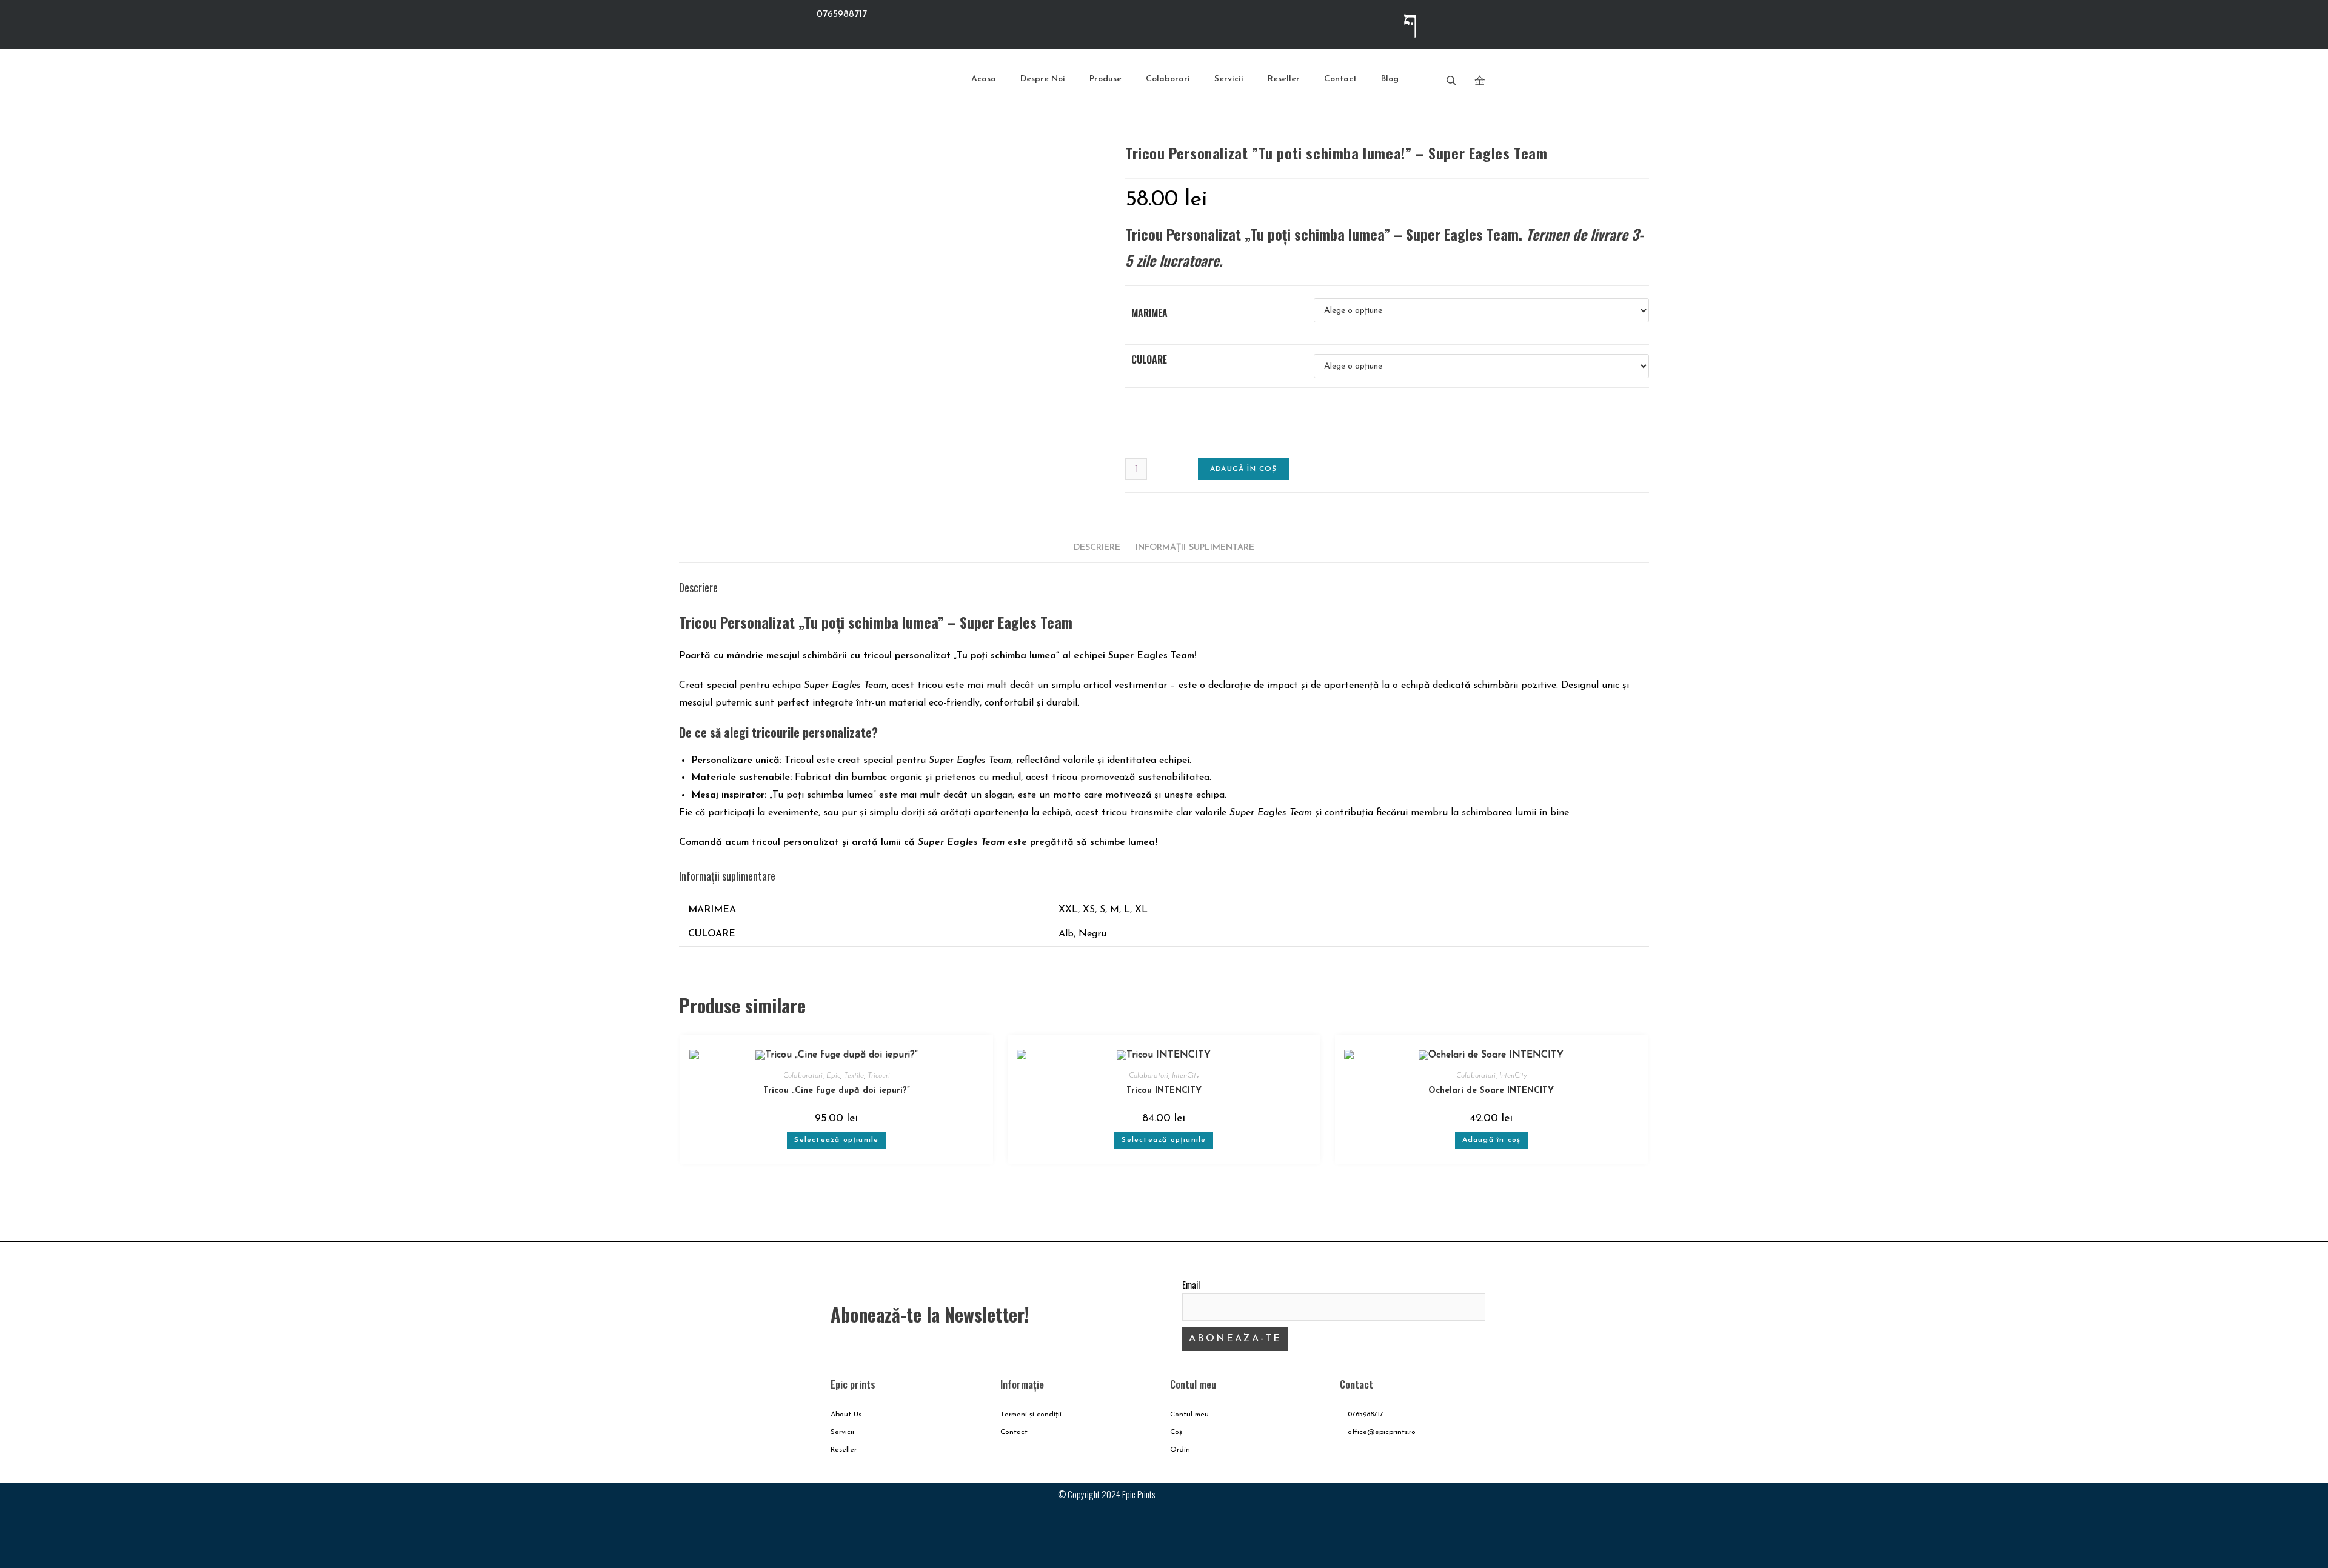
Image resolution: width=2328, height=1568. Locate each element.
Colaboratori (803, 1076)
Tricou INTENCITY (1164, 1091)
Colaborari (1168, 79)
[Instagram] (1459, 21)
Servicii (1229, 79)
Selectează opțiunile (836, 1140)
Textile (854, 1076)
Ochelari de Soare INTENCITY (1491, 1091)
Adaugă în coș (1244, 469)
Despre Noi (1043, 79)
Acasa (984, 79)
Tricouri (879, 1076)
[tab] (1097, 548)
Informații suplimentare (1195, 548)
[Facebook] (1434, 1504)
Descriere (1097, 548)
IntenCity (1186, 1076)
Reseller (1284, 79)
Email (1191, 1285)
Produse (1105, 79)
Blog (1390, 79)
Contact (1340, 79)
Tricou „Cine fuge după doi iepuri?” (837, 1091)
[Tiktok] (1507, 21)
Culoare (1149, 359)
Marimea (1149, 313)
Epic (833, 1076)
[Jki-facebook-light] (1411, 21)
